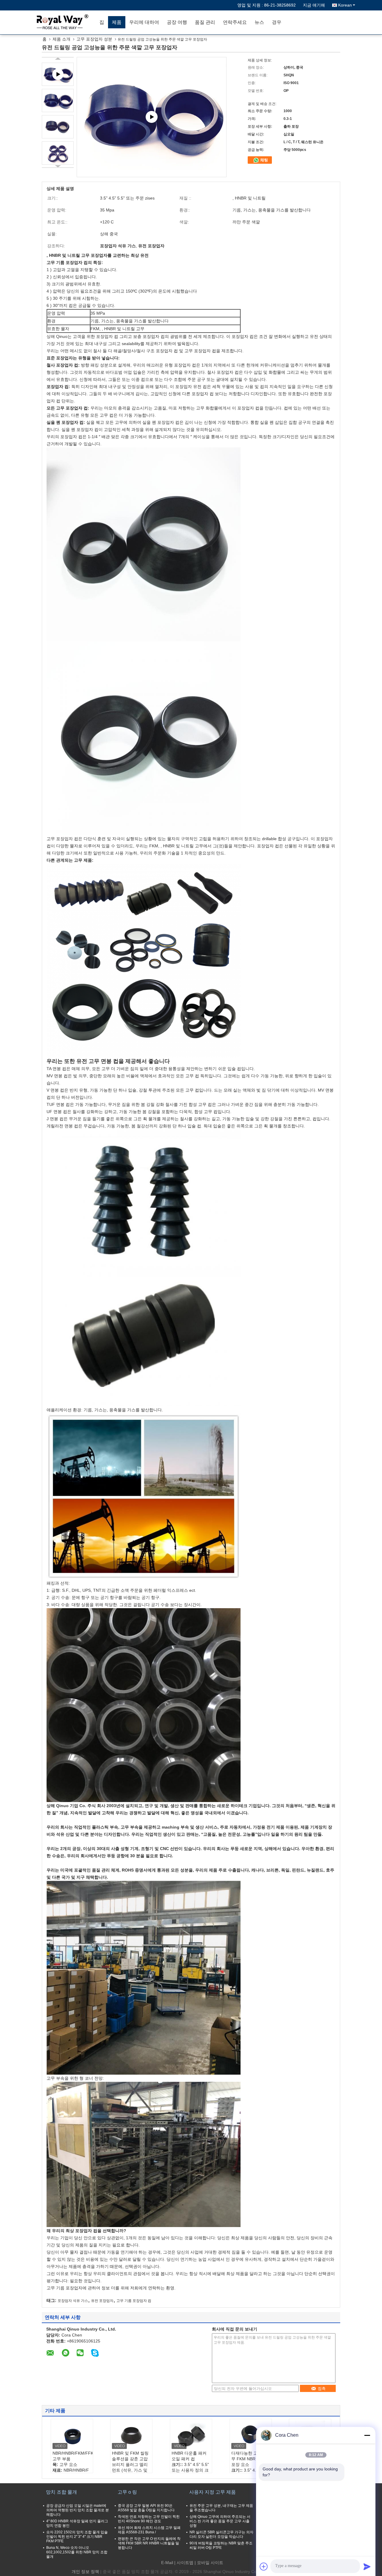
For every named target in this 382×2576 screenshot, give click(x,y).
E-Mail (167, 2563)
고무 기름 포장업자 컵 (134, 2301)
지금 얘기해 (314, 5)
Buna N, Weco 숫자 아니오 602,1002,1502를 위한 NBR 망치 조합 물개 (77, 2552)
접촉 (322, 2389)
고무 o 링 (127, 2492)
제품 (117, 22)
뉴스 (259, 22)
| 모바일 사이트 (209, 2563)
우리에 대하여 (144, 22)
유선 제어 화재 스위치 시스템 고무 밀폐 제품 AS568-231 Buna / (149, 2530)
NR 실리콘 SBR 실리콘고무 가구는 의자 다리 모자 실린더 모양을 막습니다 (221, 2534)
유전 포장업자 (102, 2301)
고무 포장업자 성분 (94, 39)
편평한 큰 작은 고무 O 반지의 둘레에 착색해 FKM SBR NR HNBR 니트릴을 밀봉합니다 (149, 2543)
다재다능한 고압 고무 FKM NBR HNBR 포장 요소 (250, 2459)
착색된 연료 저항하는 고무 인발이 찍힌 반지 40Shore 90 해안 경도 (149, 2519)
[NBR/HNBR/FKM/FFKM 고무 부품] (72, 2436)
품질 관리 (205, 22)
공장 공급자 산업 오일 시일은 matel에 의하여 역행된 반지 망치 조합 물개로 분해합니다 (78, 2510)
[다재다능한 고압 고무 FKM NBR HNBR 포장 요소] (251, 2436)
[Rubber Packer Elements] (152, 117)
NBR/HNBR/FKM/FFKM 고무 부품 (73, 2456)
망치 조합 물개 (61, 2492)
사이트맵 (185, 2563)
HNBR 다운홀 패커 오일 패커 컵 (189, 2456)
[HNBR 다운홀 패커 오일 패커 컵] (191, 2436)
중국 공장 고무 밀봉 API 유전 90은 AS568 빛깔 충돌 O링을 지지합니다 (146, 2508)
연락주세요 (235, 22)
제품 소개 (61, 39)
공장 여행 (177, 22)
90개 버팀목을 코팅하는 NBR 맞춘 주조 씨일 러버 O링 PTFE (221, 2545)
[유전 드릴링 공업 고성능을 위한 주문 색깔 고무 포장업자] (58, 101)
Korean (345, 5)
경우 (277, 22)
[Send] (367, 2566)
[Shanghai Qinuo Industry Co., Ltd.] (61, 22)
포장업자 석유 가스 (73, 2301)
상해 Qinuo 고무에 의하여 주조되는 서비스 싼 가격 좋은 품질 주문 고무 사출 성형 (220, 2521)
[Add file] (264, 2566)
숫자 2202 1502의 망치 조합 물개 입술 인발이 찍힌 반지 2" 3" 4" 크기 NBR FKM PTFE (77, 2537)
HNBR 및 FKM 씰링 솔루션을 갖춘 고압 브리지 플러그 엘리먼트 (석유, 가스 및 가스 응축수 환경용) (131, 2464)
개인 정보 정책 (85, 2572)
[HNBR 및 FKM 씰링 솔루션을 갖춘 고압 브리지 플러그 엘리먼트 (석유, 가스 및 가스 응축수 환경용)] (131, 2436)
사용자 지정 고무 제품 (212, 2492)
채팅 (264, 160)
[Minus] (367, 2435)
